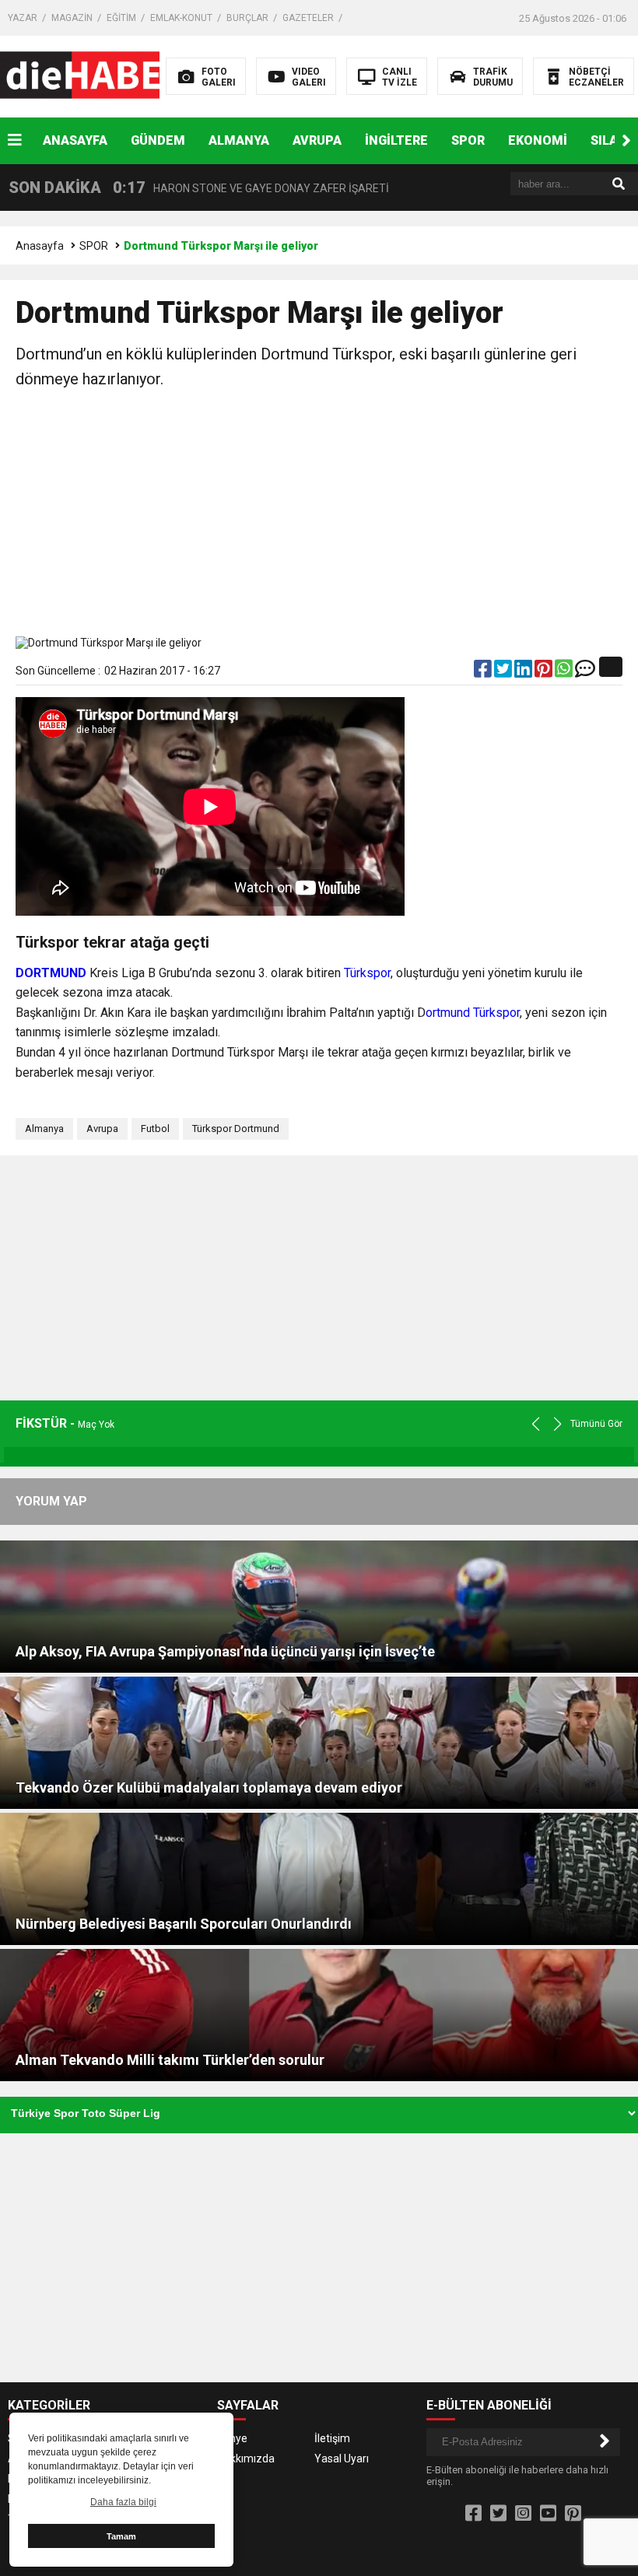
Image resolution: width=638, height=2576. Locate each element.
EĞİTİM (121, 18)
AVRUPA (317, 140)
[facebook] (484, 672)
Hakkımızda (246, 2459)
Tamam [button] (121, 2536)
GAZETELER (308, 18)
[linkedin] (524, 672)
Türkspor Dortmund (236, 1129)
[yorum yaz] (585, 672)
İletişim (332, 2438)
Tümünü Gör (596, 1424)
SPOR (468, 140)
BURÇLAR (247, 18)
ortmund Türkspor (473, 1013)
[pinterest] (545, 672)
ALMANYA (239, 140)
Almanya (44, 1129)
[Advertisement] (319, 516)
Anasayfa (40, 246)
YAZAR (23, 18)
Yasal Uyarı (342, 2459)
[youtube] (548, 2514)
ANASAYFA (75, 140)
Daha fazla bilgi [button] (123, 2502)
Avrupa (102, 1129)
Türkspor (367, 973)
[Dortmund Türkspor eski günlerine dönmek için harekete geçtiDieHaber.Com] (99, 75)
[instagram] (523, 2514)
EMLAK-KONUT (181, 18)
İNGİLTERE (396, 140)
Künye (232, 2438)
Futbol (155, 1129)
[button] (626, 141)
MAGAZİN (72, 18)
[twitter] (504, 672)
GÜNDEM (158, 140)
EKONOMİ (538, 140)
